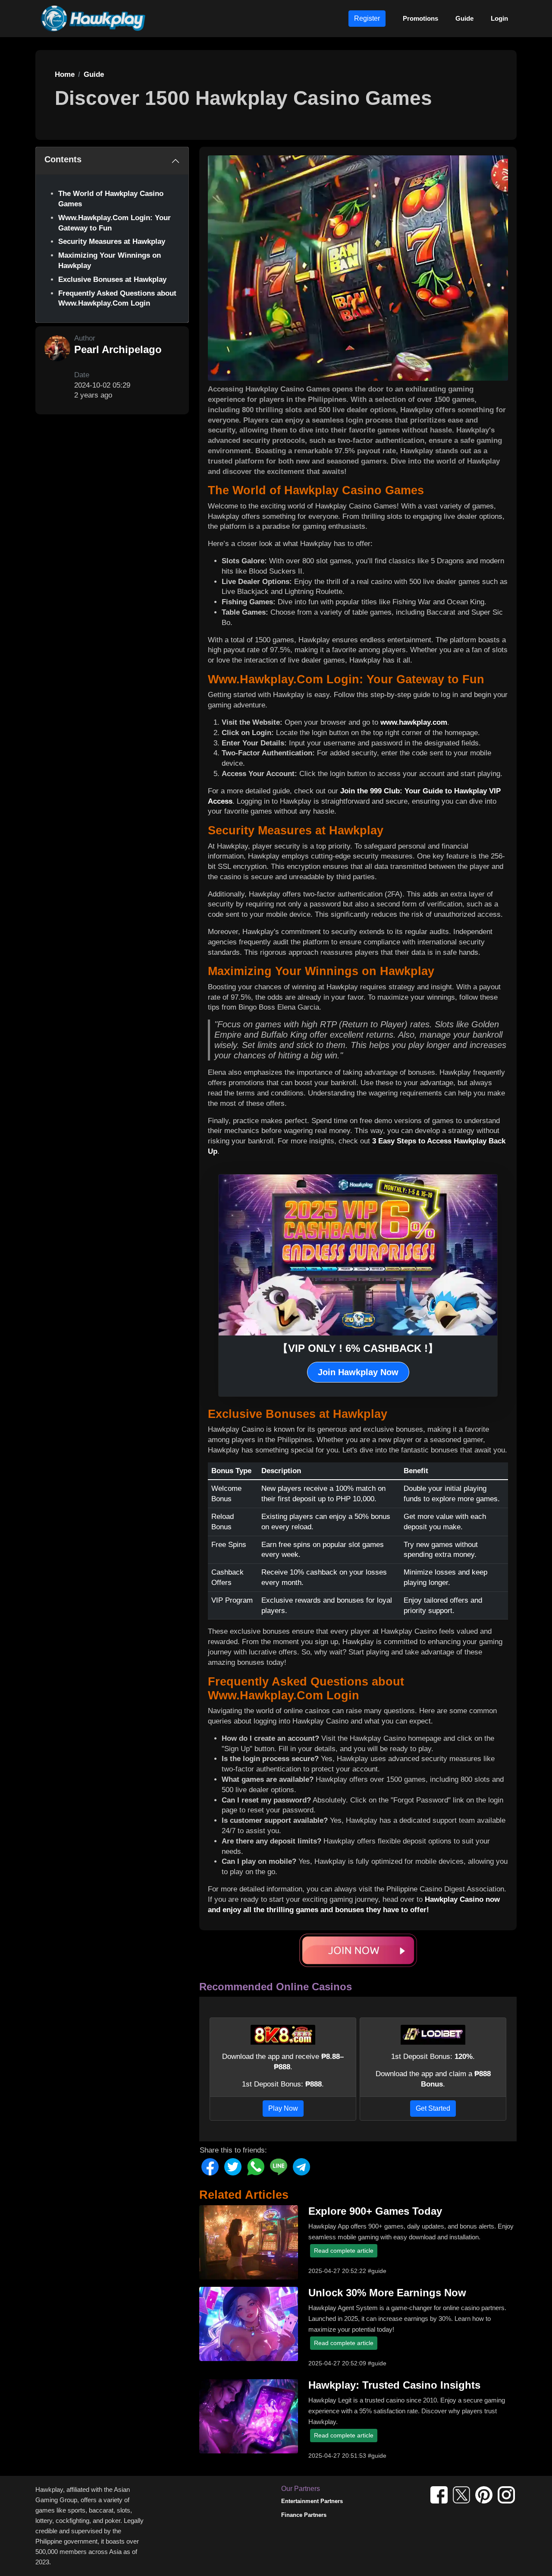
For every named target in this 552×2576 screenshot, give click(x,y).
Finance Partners (304, 2515)
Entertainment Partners (312, 2501)
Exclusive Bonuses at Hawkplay (112, 279)
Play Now (283, 2108)
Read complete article (344, 2251)
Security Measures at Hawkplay (112, 241)
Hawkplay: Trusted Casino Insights (394, 2385)
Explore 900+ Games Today (375, 2211)
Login (499, 18)
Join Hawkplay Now (358, 1372)
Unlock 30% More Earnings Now (387, 2293)
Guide (464, 18)
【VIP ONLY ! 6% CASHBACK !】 (358, 1348)
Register (367, 18)
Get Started (433, 2108)
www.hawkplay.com (414, 722)
